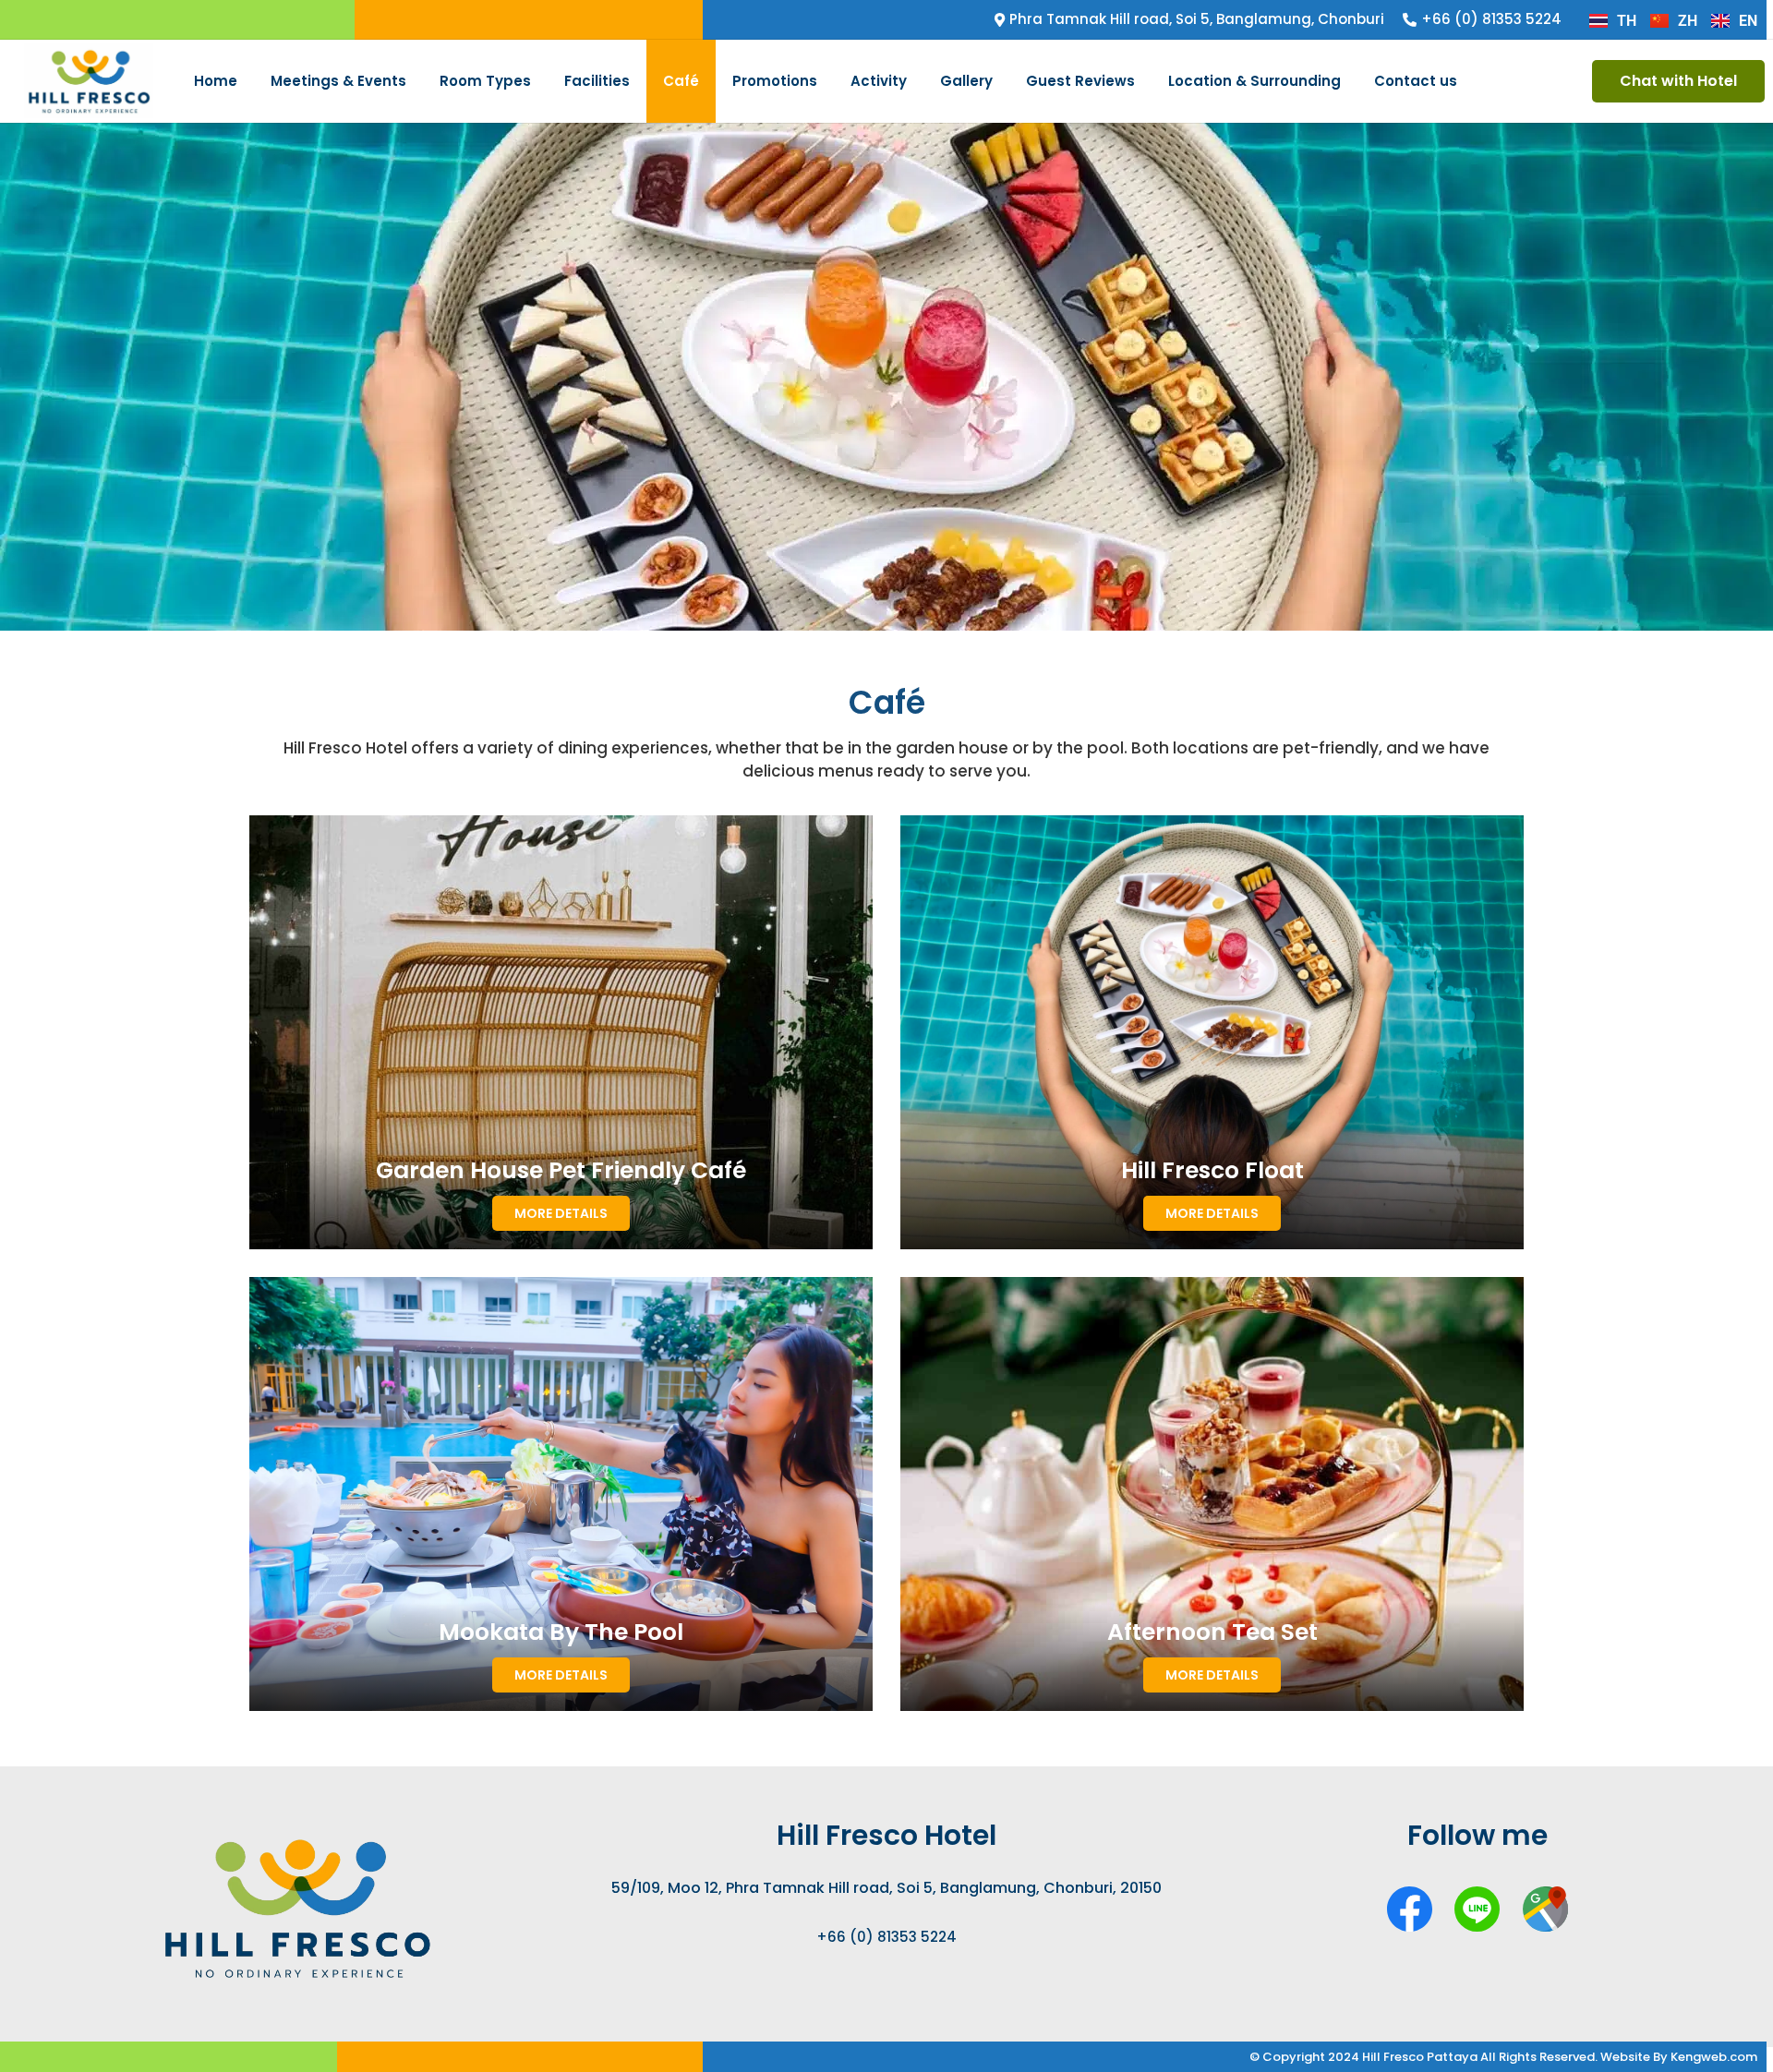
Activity (879, 81)
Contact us (1416, 81)
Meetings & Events (338, 81)
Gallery (966, 81)
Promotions (775, 81)
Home (216, 81)
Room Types (485, 81)
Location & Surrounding (1254, 81)
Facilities (597, 81)
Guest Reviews (1080, 81)
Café (681, 81)
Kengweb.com (1714, 2057)
